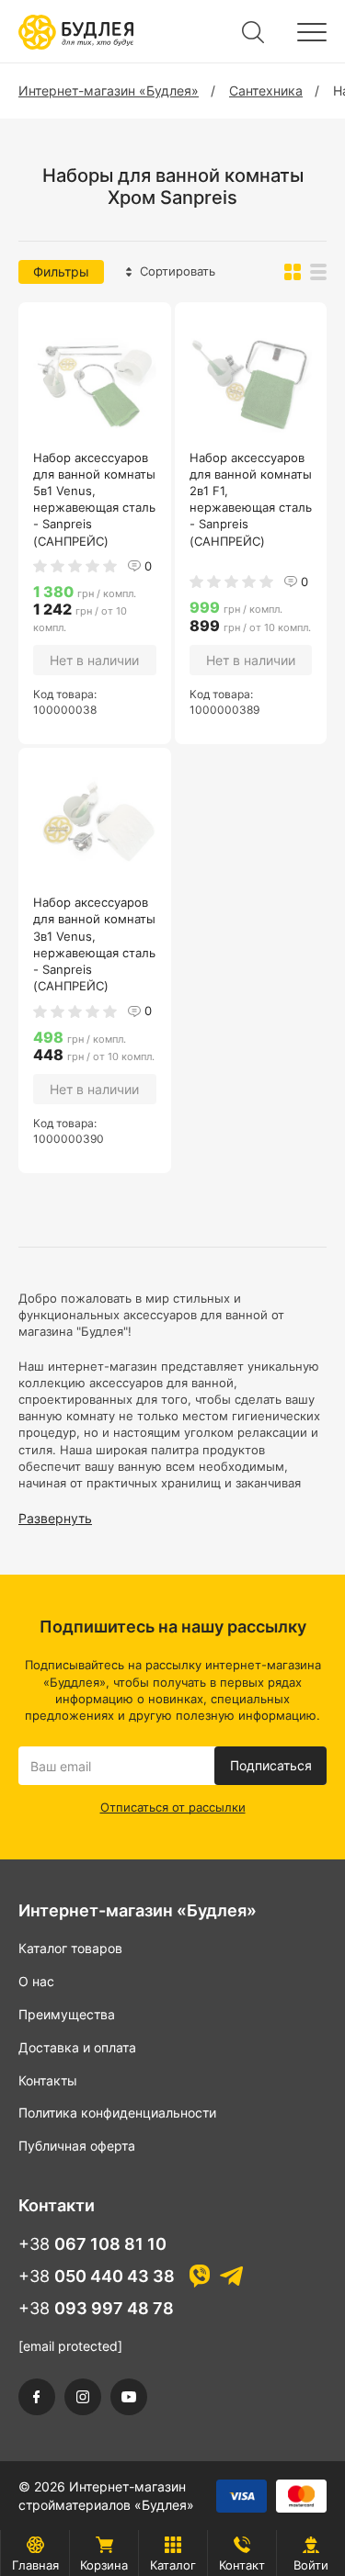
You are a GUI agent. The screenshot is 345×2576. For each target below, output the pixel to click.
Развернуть (55, 1518)
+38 (92, 2244)
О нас (36, 1981)
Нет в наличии (94, 660)
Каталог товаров (70, 1948)
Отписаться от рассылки (173, 1807)
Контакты (48, 2080)
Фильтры (61, 271)
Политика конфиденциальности (117, 2113)
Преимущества (67, 2014)
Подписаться (271, 1765)
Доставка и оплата (77, 2047)
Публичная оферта (77, 2146)
